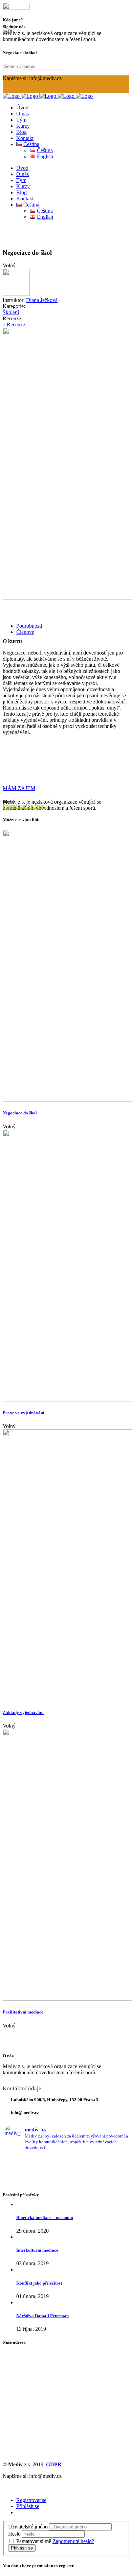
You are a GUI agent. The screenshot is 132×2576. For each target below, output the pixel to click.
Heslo (14, 2534)
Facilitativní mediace (23, 2012)
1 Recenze (14, 325)
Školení (11, 312)
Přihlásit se (28, 2506)
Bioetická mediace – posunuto (45, 2217)
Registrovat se (31, 2500)
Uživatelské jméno (28, 2527)
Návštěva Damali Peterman (42, 2316)
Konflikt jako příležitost (39, 2283)
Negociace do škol (20, 1113)
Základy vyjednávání (23, 1712)
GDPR (54, 2464)
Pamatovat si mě (34, 2541)
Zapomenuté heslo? (73, 2541)
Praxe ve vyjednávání (24, 1413)
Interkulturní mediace (37, 2250)
